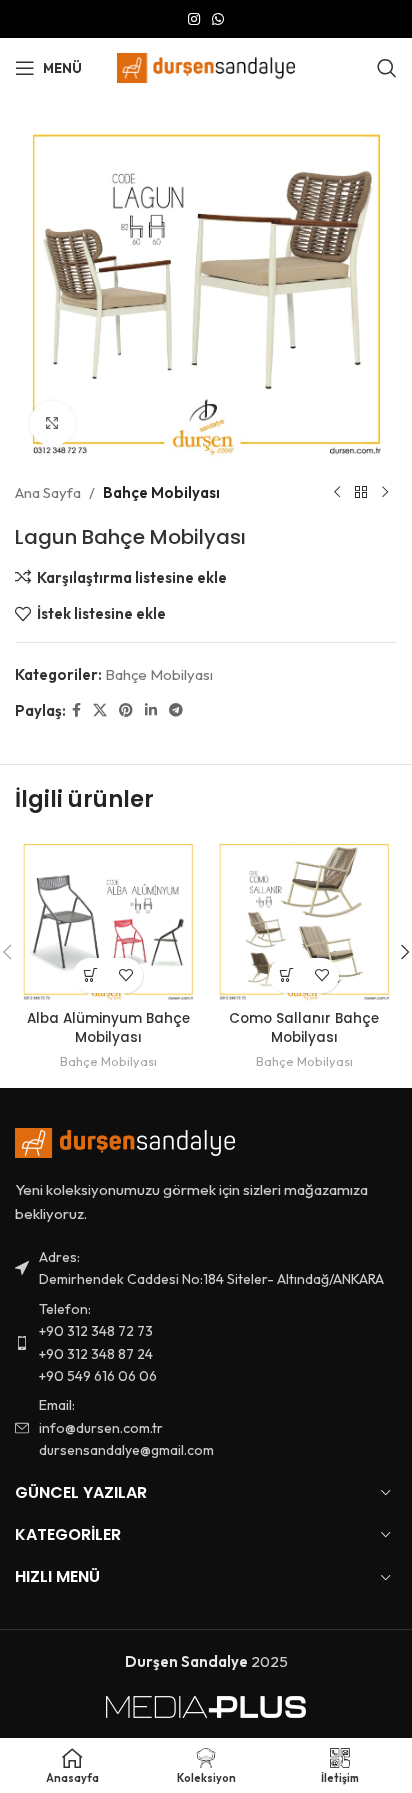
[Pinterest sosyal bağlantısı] (126, 710)
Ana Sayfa (48, 492)
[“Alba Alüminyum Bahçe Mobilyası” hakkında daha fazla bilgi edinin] (90, 975)
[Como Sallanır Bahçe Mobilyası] (304, 919)
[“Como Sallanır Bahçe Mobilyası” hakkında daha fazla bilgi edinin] (286, 975)
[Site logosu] (206, 66)
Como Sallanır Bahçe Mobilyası (304, 1028)
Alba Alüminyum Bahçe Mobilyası (108, 1028)
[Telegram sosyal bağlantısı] (176, 710)
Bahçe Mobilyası (161, 492)
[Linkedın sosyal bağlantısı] (151, 710)
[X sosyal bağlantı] (100, 710)
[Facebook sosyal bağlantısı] (76, 710)
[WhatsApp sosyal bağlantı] (218, 19)
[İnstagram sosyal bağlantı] (194, 19)
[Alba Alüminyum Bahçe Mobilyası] (108, 919)
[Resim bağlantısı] (125, 1141)
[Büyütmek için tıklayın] (52, 423)
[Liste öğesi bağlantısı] (206, 1343)
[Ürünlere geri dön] (361, 493)
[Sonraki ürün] (385, 493)
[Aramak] (387, 68)
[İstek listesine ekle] (125, 975)
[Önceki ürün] (337, 493)
